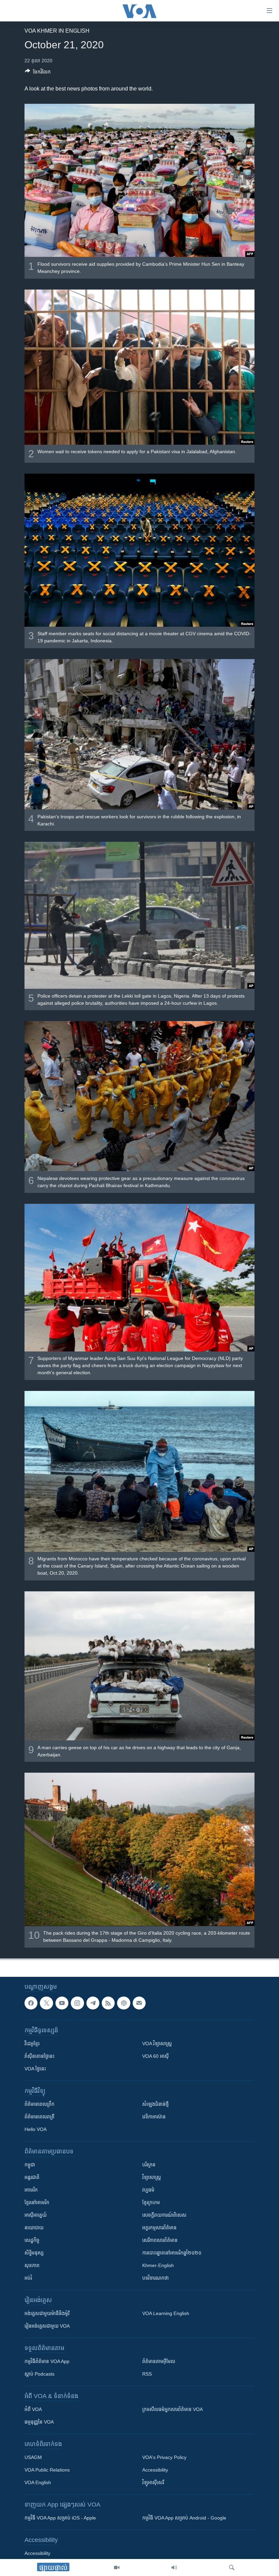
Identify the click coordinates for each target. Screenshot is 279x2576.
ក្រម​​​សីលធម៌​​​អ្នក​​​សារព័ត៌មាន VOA (173, 2409)
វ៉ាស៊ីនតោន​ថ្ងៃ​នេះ (39, 2056)
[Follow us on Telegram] (93, 2003)
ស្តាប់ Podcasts (39, 2374)
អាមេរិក (31, 2190)
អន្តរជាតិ (32, 2177)
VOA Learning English (166, 2313)
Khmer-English (158, 2265)
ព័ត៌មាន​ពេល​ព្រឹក (39, 2104)
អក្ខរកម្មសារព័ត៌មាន (159, 2228)
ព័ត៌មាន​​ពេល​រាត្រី (39, 2117)
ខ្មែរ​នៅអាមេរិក (37, 2202)
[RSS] (108, 2003)
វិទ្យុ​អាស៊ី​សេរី (153, 2482)
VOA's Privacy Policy (164, 2457)
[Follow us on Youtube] (62, 2003)
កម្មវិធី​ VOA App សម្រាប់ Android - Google (184, 2518)
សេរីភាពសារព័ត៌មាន (160, 2240)
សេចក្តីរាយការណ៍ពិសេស (164, 2215)
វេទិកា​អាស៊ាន (154, 2117)
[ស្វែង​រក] (232, 2567)
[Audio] (174, 2567)
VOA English (38, 2482)
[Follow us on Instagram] (77, 2003)
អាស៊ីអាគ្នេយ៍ (36, 2215)
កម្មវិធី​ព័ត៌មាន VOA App (47, 2361)
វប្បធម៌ (148, 2190)
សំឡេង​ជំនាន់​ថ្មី (155, 2104)
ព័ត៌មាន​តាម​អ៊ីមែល (159, 2361)
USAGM (33, 2457)
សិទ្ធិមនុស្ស (34, 2253)
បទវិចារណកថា (155, 2278)
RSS (147, 2374)
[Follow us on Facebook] (31, 2003)
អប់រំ (28, 2278)
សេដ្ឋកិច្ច (32, 2240)
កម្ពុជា (30, 2165)
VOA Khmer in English (57, 31)
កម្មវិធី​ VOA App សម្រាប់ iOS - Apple (60, 2518)
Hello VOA (36, 2129)
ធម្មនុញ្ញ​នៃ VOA (39, 2422)
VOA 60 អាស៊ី (155, 2056)
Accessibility (155, 2470)
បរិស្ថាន (149, 2165)
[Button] (38, 73)
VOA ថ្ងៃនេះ (35, 2069)
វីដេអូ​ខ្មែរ (32, 2044)
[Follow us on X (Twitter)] (46, 2003)
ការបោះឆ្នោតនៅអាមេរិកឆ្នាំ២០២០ (172, 2253)
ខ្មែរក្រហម (151, 2202)
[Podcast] (124, 2003)
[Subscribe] (139, 2003)
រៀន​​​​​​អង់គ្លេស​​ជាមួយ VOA (47, 2326)
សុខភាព (32, 2265)
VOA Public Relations (47, 2470)
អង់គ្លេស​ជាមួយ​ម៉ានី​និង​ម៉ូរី (47, 2313)
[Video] (117, 2567)
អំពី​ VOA (33, 2409)
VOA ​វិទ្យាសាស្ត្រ (157, 2044)
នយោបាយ (34, 2228)
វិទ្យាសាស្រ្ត (152, 2177)
